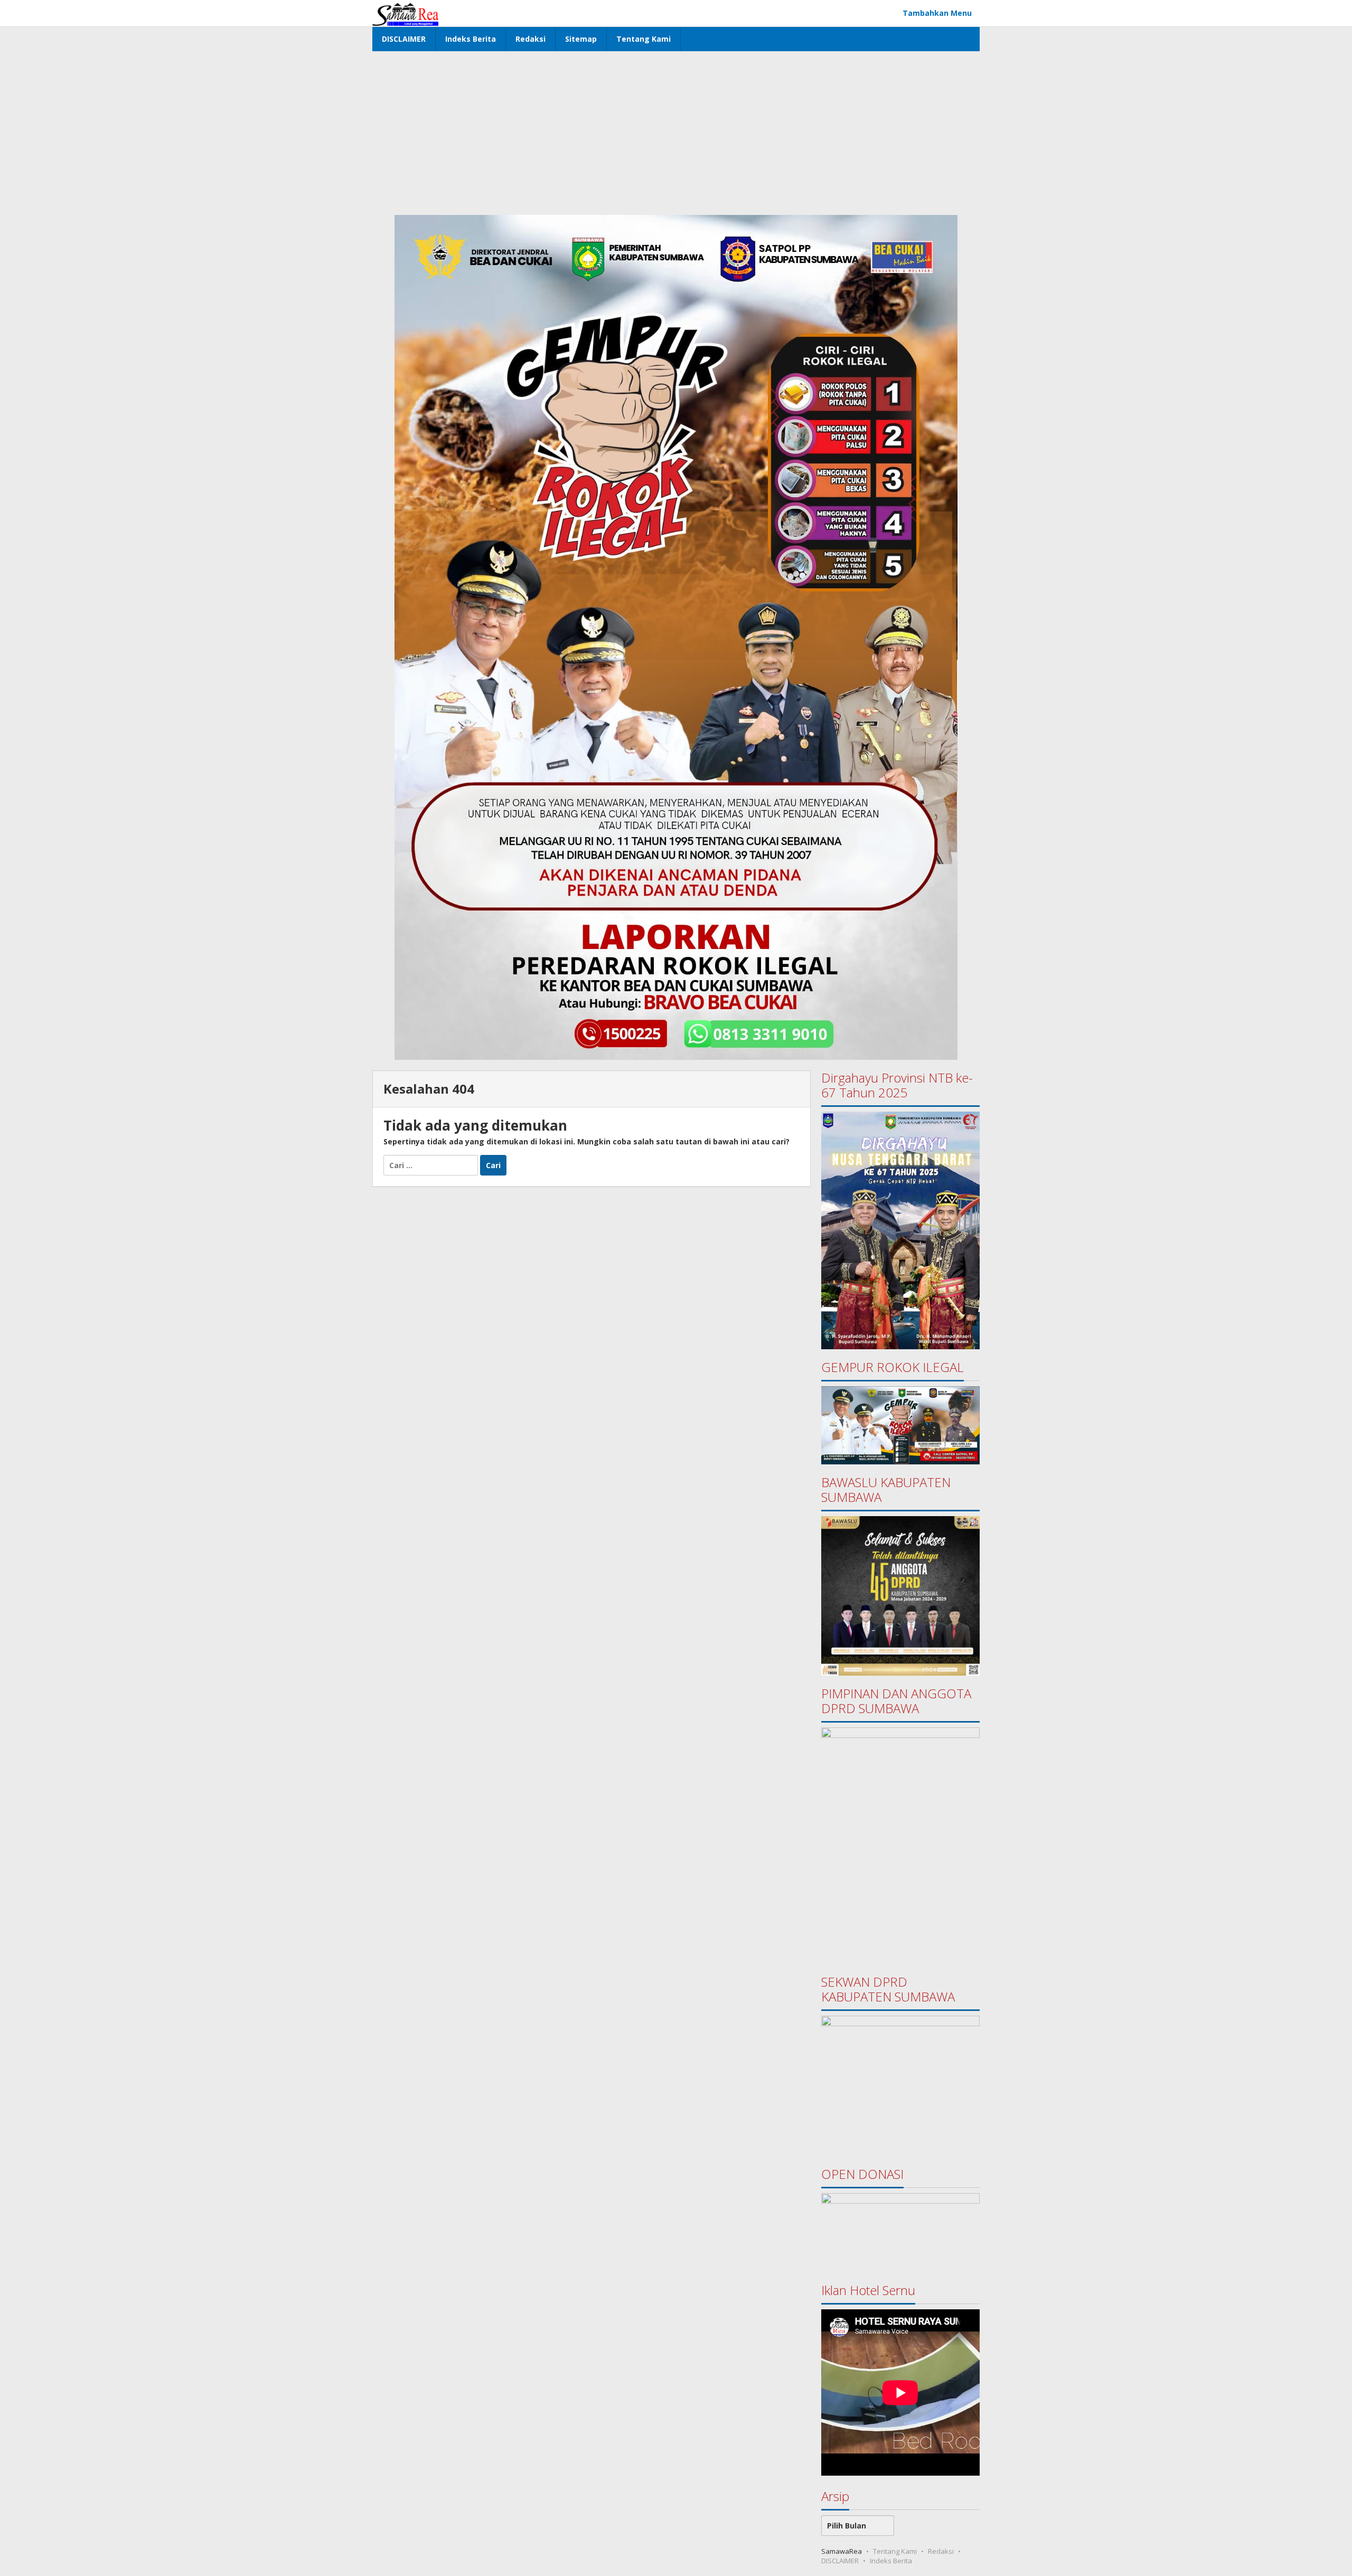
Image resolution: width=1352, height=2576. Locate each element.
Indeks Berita (891, 2561)
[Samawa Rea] (405, 13)
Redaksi (941, 2551)
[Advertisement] (676, 130)
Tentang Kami (895, 2551)
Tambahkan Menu (937, 13)
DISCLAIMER (840, 2561)
